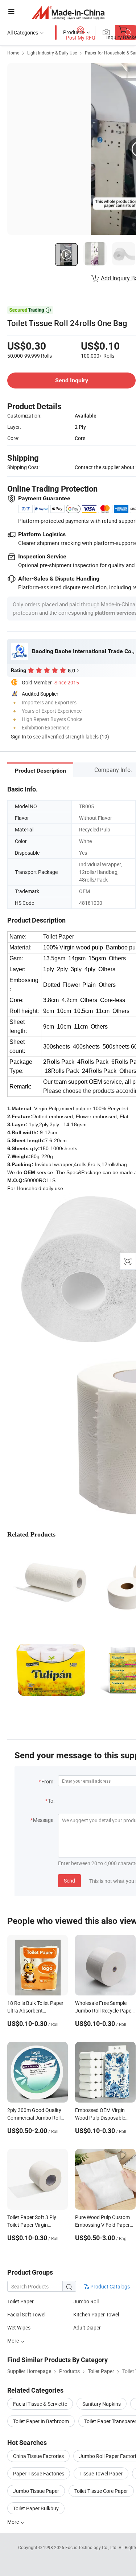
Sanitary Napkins (102, 2404)
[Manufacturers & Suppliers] (68, 13)
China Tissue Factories (38, 2456)
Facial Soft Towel (26, 2314)
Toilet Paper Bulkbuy (36, 2508)
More (14, 2522)
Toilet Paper (20, 2301)
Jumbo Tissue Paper (36, 2491)
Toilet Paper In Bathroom (41, 2421)
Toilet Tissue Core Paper (101, 2491)
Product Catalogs (110, 2286)
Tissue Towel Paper (101, 2473)
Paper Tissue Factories (39, 2473)
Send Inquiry (72, 380)
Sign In (18, 736)
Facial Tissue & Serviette (40, 2404)
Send (69, 1881)
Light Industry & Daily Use (52, 53)
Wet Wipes (19, 2327)
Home (13, 53)
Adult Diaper (87, 2327)
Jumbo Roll (86, 2301)
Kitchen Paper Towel (96, 2314)
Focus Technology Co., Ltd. (92, 2547)
